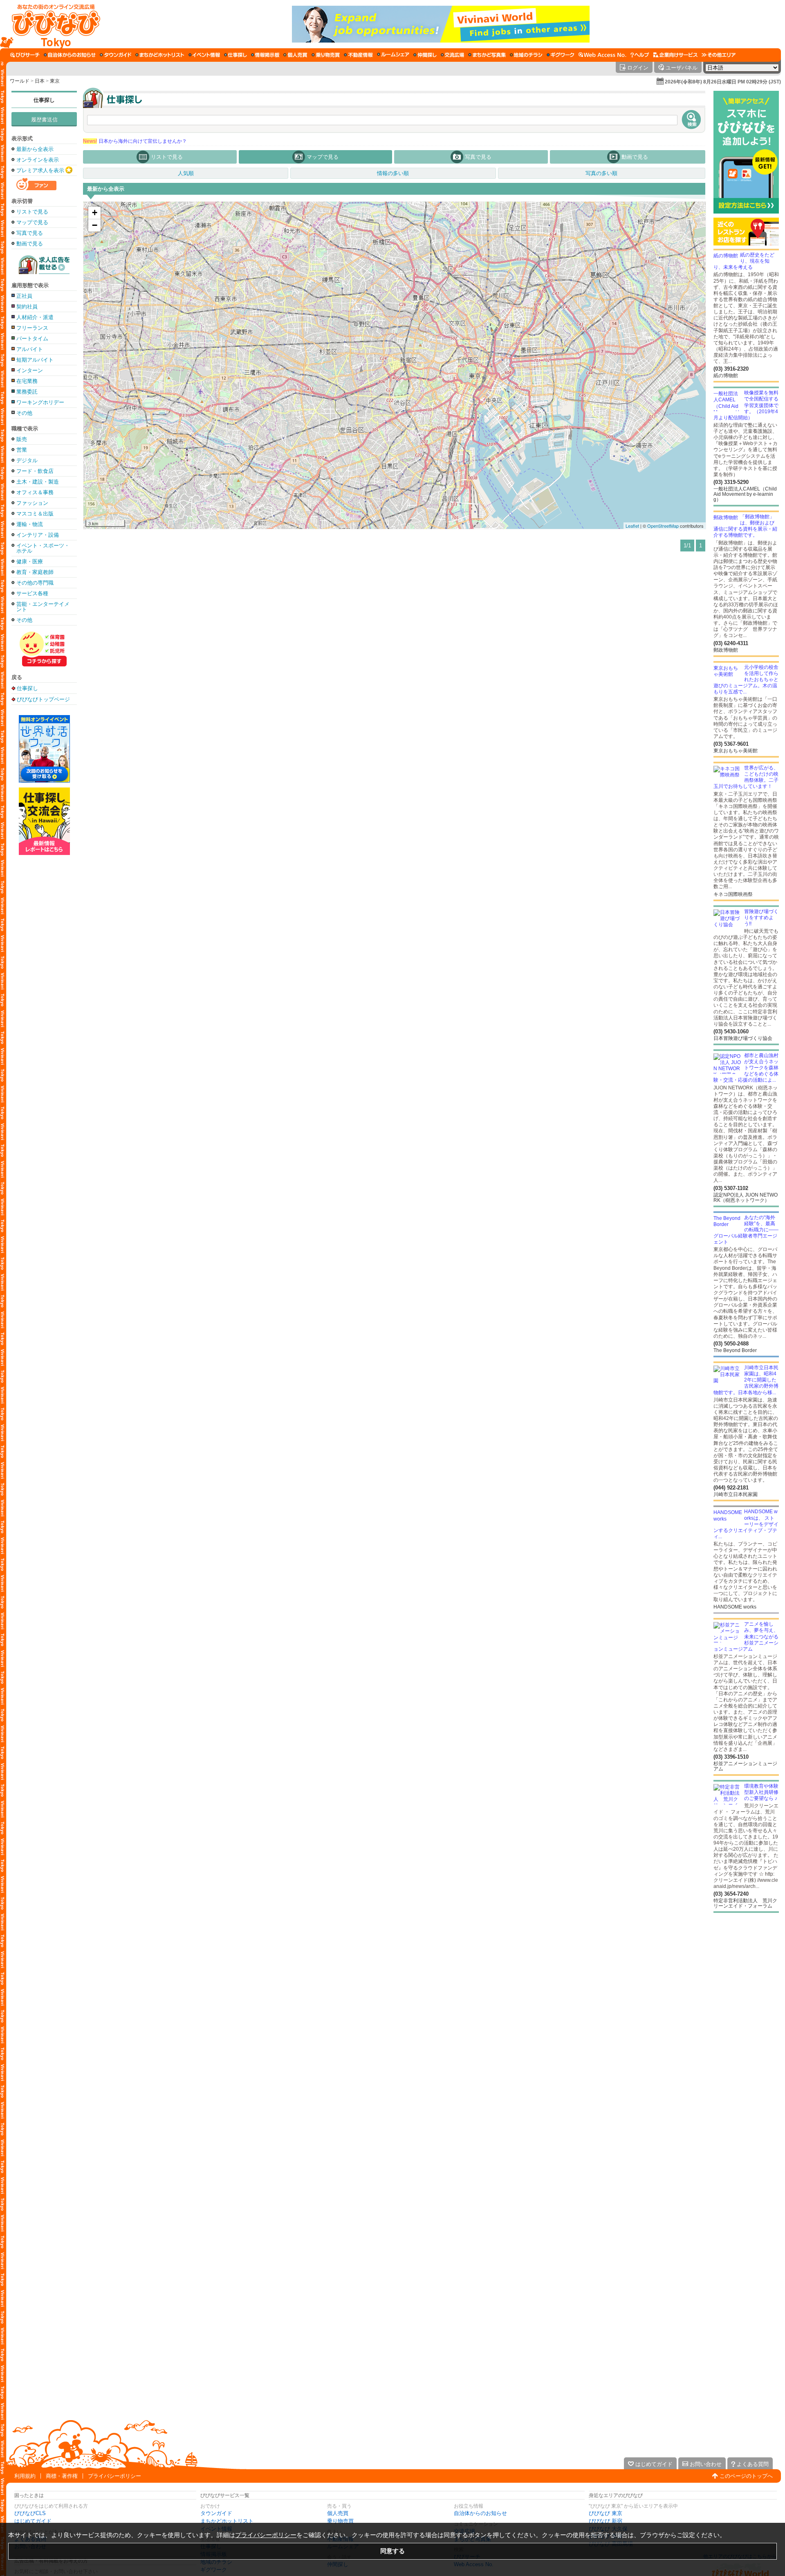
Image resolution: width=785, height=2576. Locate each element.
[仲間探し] (425, 55)
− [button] (95, 225)
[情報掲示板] (265, 55)
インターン (30, 370)
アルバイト (30, 349)
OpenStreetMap (663, 526)
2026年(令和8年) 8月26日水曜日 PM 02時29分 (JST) (723, 82)
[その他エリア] (719, 55)
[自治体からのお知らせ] (70, 55)
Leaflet (632, 526)
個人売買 (338, 2513)
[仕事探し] (235, 55)
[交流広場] (452, 55)
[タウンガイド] (116, 55)
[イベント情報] (204, 55)
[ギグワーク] (561, 55)
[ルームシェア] (393, 55)
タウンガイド (216, 2513)
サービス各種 (32, 593)
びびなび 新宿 (606, 2521)
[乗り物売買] (326, 55)
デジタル (27, 460)
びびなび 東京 (606, 2513)
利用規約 (25, 2476)
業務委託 (27, 392)
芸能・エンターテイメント (43, 607)
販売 (22, 439)
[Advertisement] (44, 986)
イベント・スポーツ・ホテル (43, 548)
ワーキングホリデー (40, 402)
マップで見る (32, 222)
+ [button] (95, 213)
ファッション (32, 503)
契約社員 (27, 307)
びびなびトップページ (43, 699)
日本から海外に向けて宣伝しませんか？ (135, 141)
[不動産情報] (358, 55)
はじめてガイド (33, 2521)
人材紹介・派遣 (35, 317)
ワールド (20, 81)
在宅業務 (27, 381)
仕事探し (44, 100)
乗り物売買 (340, 2521)
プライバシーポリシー (114, 2476)
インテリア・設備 (38, 535)
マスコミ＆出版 (35, 514)
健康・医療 (30, 561)
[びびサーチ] (25, 55)
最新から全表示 (35, 149)
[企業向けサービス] (675, 55)
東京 (55, 81)
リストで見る (32, 212)
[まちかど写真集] (487, 55)
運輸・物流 (30, 524)
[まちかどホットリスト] (160, 55)
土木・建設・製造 (38, 482)
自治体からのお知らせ (480, 2513)
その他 (24, 413)
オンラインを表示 (38, 160)
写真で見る (30, 233)
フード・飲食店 (35, 471)
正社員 (24, 296)
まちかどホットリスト (227, 2521)
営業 (22, 450)
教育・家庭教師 (35, 572)
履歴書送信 (44, 120)
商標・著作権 (62, 2476)
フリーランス (32, 328)
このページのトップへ (746, 2476)
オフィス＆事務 (35, 492)
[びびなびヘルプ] (640, 55)
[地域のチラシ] (526, 55)
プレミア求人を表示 (40, 170)
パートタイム (32, 339)
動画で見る (30, 244)
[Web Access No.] (602, 55)
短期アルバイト (35, 360)
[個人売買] (295, 55)
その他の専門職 (35, 583)
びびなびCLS (30, 2513)
